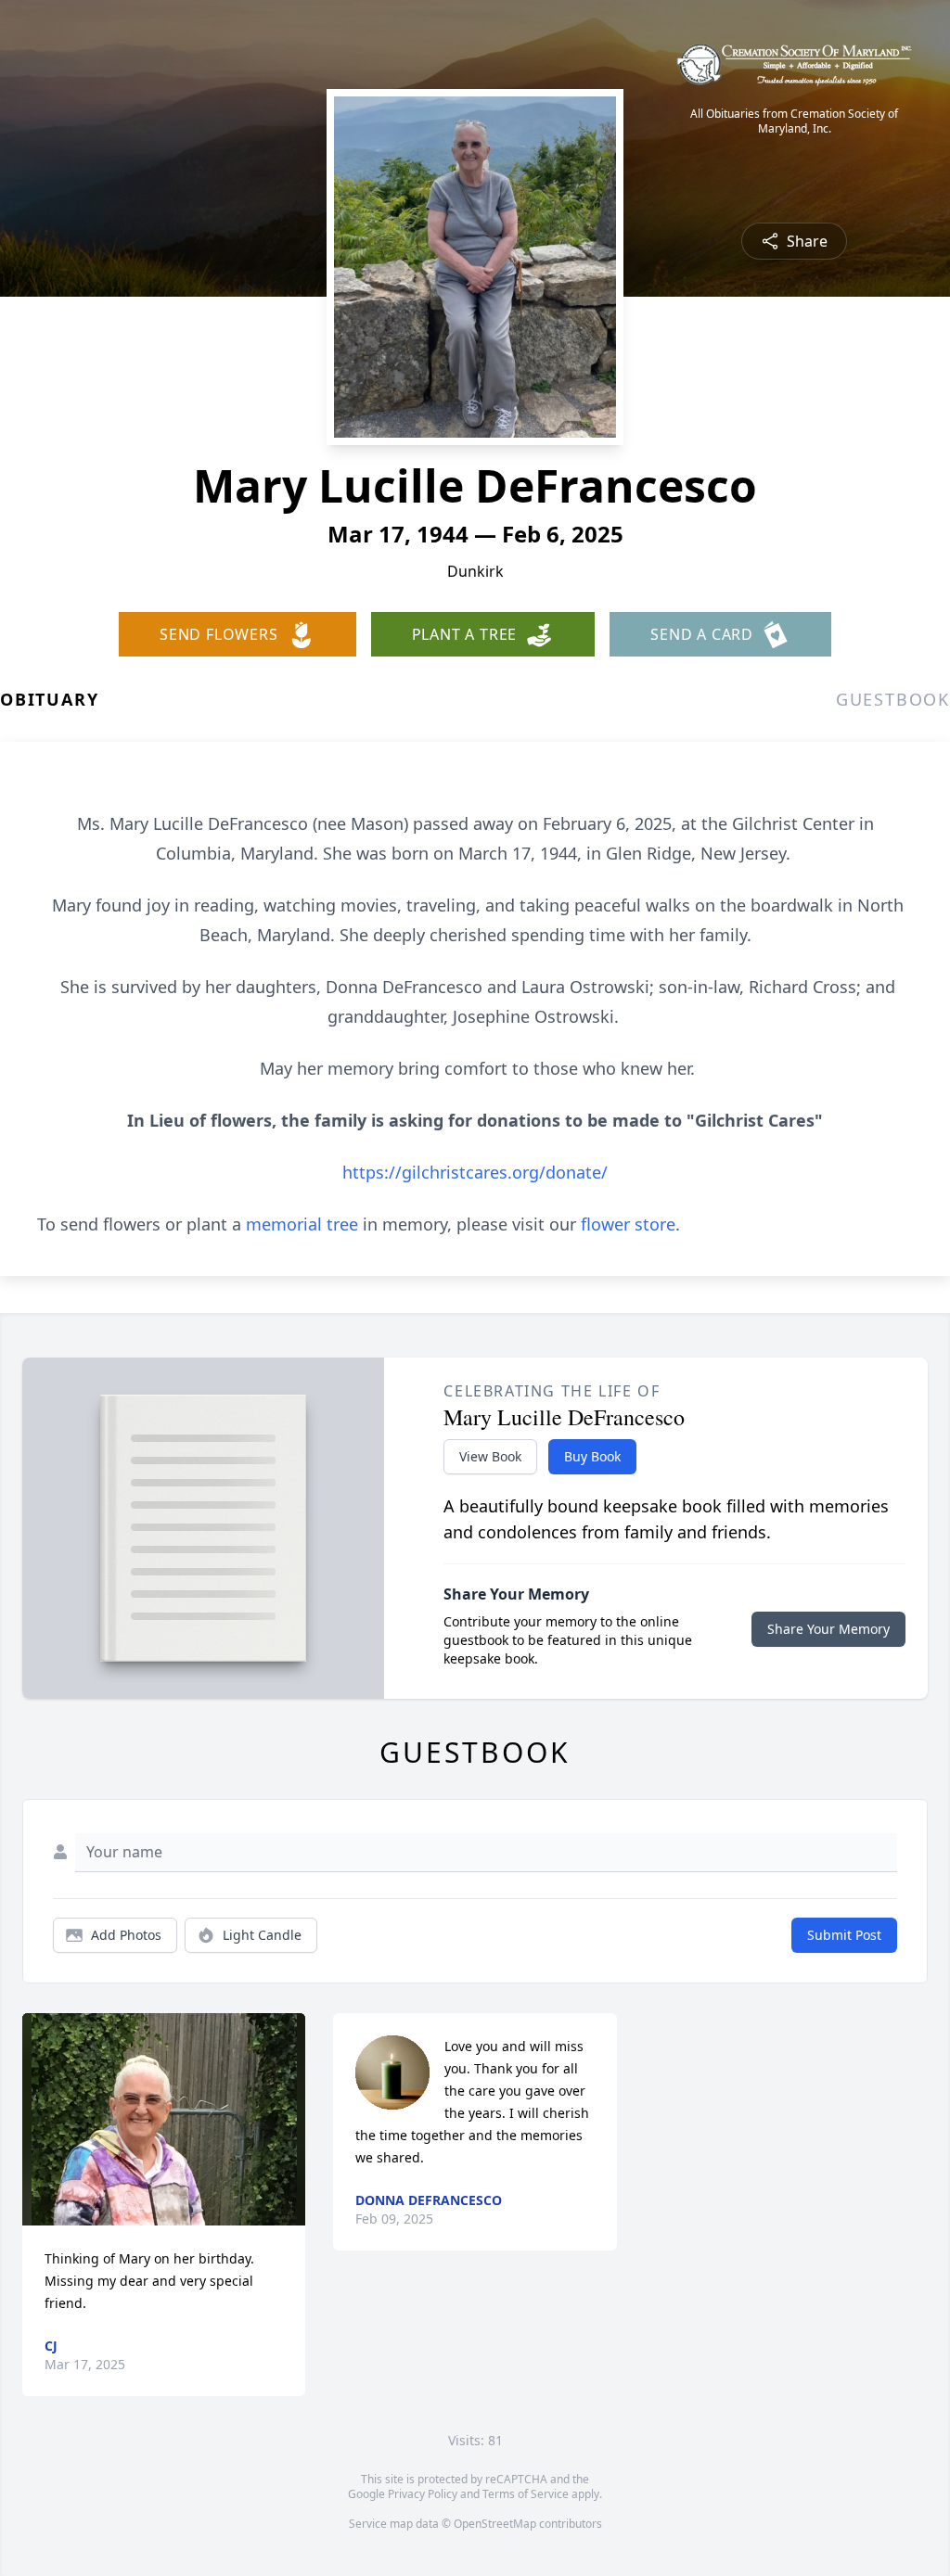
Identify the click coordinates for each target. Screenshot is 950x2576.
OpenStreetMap (495, 2524)
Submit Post (844, 1935)
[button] (164, 2119)
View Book (490, 1456)
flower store (628, 1224)
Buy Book (592, 1456)
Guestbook (893, 699)
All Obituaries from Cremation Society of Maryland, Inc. (794, 121)
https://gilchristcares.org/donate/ (475, 1172)
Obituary (49, 699)
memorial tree (302, 1224)
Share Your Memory (828, 1629)
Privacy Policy (423, 2494)
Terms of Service (526, 2494)
